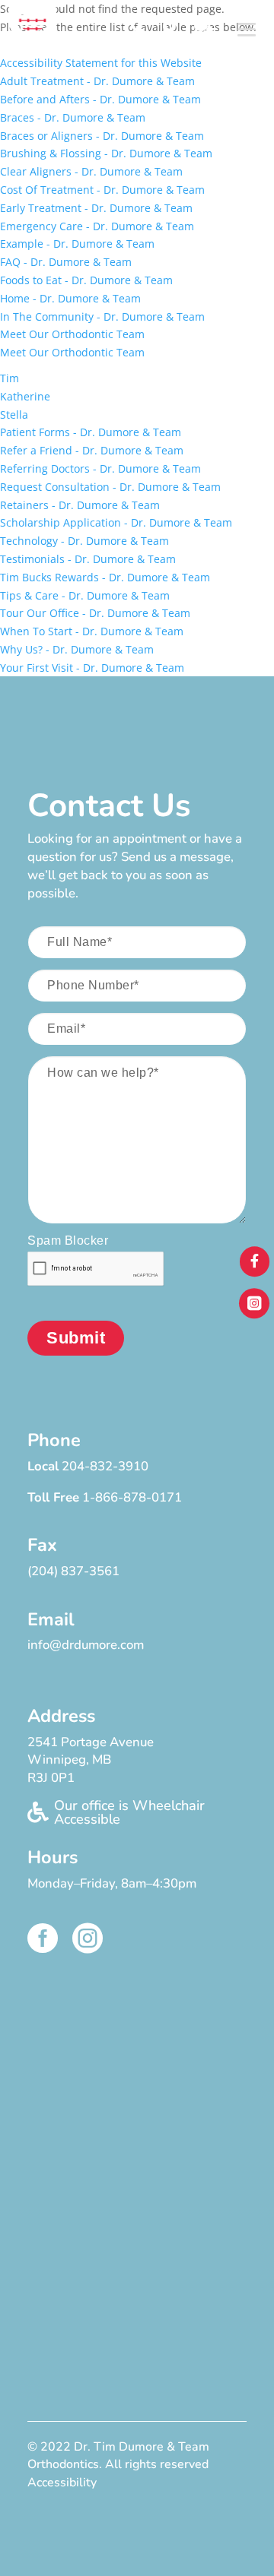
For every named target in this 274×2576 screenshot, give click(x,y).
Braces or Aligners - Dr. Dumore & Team (102, 136)
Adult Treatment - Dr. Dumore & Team (97, 81)
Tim (10, 378)
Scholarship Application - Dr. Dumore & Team (116, 522)
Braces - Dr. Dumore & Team (73, 117)
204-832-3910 (105, 1466)
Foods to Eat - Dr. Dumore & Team (86, 280)
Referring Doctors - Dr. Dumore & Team (100, 468)
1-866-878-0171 (132, 1497)
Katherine (25, 396)
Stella (14, 415)
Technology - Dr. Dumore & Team (84, 541)
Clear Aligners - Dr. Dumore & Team (91, 171)
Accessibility (62, 2483)
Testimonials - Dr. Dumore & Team (88, 559)
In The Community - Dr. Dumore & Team (102, 316)
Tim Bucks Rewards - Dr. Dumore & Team (105, 577)
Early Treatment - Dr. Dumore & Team (96, 208)
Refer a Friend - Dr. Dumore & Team (92, 450)
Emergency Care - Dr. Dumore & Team (97, 226)
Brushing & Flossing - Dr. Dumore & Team (106, 153)
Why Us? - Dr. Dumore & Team (77, 649)
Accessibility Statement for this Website (101, 63)
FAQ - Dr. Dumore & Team (66, 262)
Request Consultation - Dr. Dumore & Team (110, 487)
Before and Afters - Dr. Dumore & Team (100, 99)
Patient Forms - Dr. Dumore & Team (91, 432)
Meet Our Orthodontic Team (72, 334)
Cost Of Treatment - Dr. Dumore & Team (102, 190)
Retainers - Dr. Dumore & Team (80, 505)
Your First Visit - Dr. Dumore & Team (92, 668)
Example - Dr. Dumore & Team (77, 244)
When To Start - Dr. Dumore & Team (92, 631)
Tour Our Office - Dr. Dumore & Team (95, 613)
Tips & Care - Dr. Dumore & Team (85, 595)
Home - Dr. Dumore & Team (70, 298)
